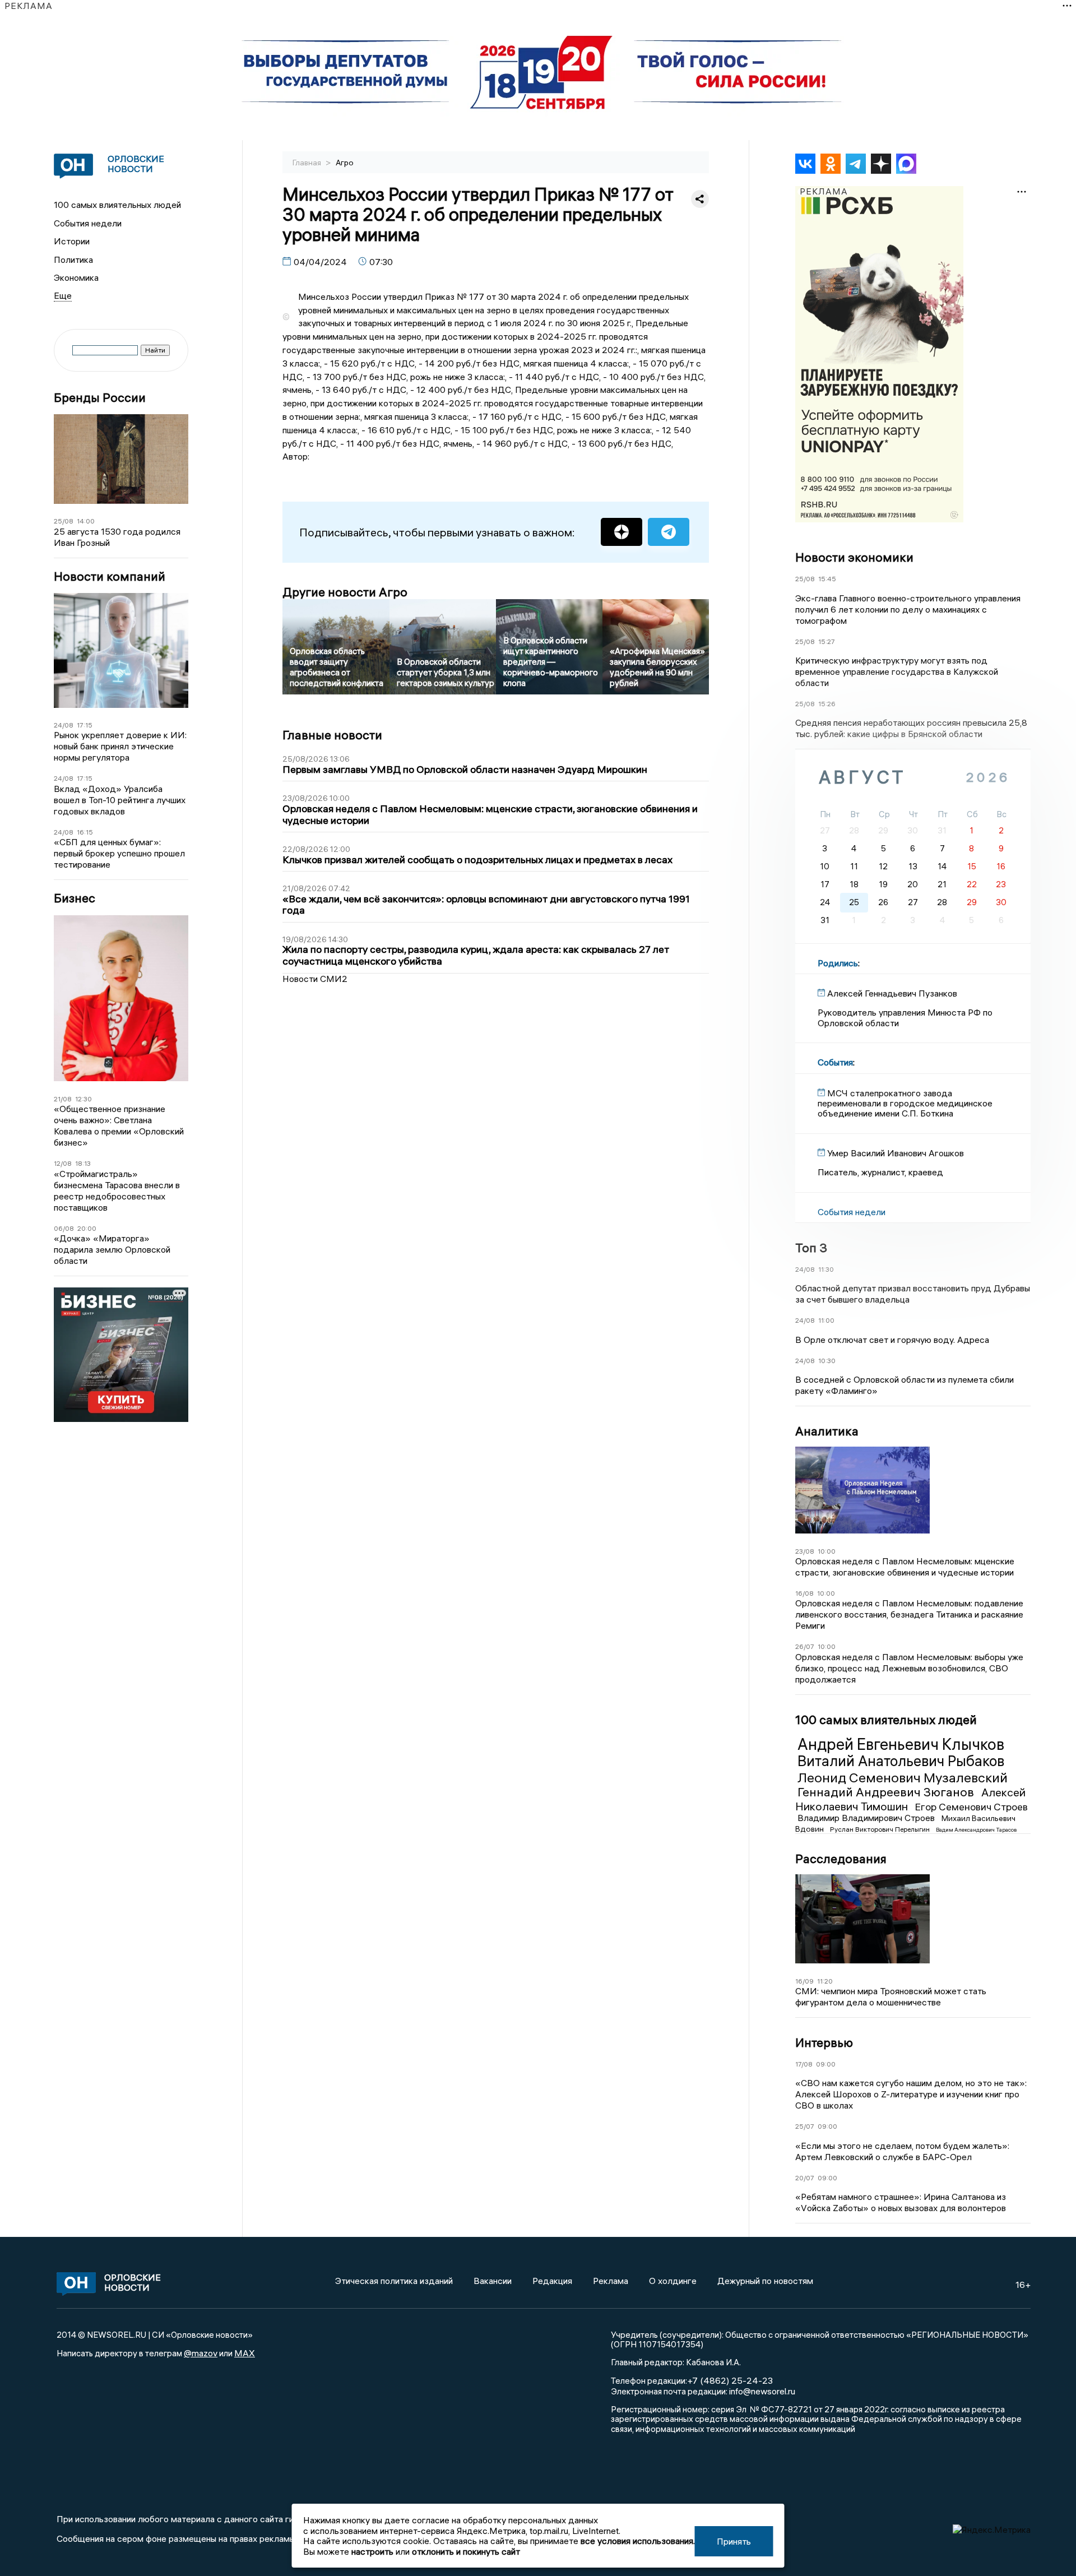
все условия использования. (638, 2541)
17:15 (85, 725)
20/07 (805, 2178)
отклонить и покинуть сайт (466, 2551)
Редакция (552, 2281)
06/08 (64, 1228)
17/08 (804, 2064)
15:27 (827, 641)
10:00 (827, 1551)
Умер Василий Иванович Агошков (896, 1153)
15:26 (827, 704)
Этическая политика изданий (394, 2281)
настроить (372, 2551)
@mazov (201, 2353)
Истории (72, 241)
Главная (308, 163)
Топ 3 (811, 1248)
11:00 (826, 1320)
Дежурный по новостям (765, 2281)
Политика (73, 260)
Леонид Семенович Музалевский (903, 1777)
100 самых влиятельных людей (117, 205)
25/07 (805, 2126)
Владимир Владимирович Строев (867, 1818)
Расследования (841, 1859)
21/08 (63, 1099)
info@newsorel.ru (762, 2391)
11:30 (826, 1269)
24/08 (64, 725)
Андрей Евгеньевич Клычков (901, 1744)
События (835, 1062)
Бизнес (75, 898)
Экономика (76, 277)
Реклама (611, 2281)
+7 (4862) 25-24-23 (730, 2380)
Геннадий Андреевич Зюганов (887, 1792)
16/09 (804, 1981)
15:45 (827, 579)
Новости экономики (854, 557)
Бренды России (100, 398)
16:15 (85, 832)
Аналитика (827, 1431)
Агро (345, 163)
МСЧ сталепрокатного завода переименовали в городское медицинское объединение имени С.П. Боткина (905, 1103)
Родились (838, 963)
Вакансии (493, 2281)
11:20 (825, 1981)
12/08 (63, 1163)
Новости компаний (110, 576)
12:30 (84, 1099)
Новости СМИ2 (315, 979)
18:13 (83, 1163)
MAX (245, 2353)
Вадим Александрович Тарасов (976, 1830)
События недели (88, 223)
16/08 (804, 1593)
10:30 (827, 1361)
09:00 (826, 2064)
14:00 (86, 521)
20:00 (87, 1228)
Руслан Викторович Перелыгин (881, 1829)
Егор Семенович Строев (971, 1807)
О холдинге (673, 2281)
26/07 (805, 1646)
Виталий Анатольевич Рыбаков (901, 1761)
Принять (734, 2541)
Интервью (824, 2042)
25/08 (64, 521)
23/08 (805, 1551)
